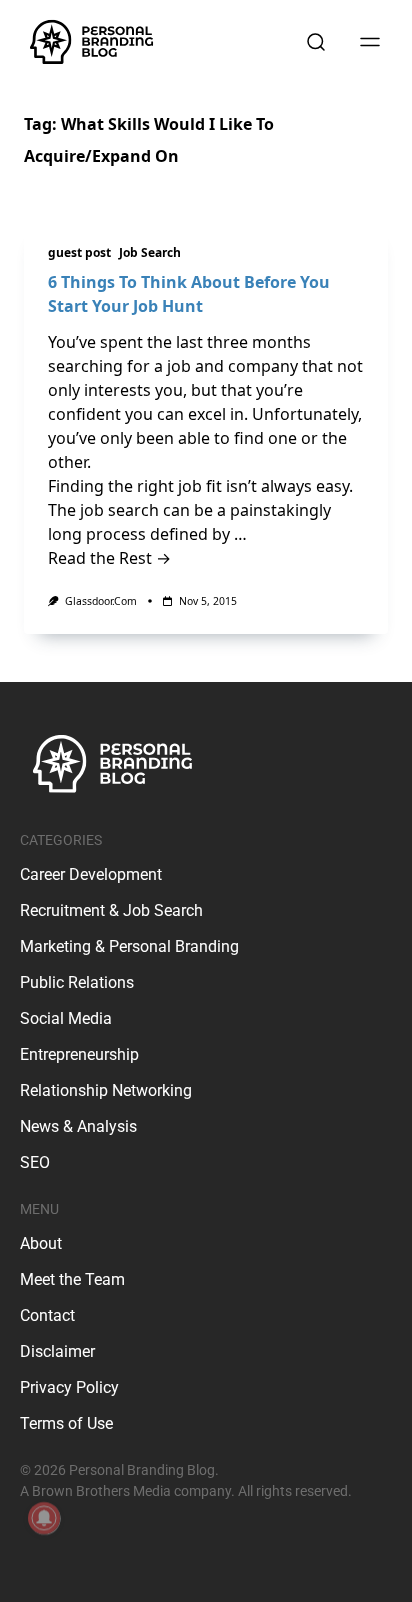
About (41, 1243)
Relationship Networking (106, 1090)
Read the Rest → (109, 558)
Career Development (91, 874)
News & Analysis (78, 1126)
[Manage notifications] (44, 1518)
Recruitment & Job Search (111, 910)
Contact (47, 1315)
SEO (35, 1162)
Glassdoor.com (101, 601)
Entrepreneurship (79, 1054)
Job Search (150, 252)
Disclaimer (57, 1351)
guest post (79, 252)
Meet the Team (72, 1279)
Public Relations (77, 982)
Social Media (66, 1018)
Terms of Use (66, 1423)
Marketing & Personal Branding (129, 946)
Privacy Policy (69, 1387)
